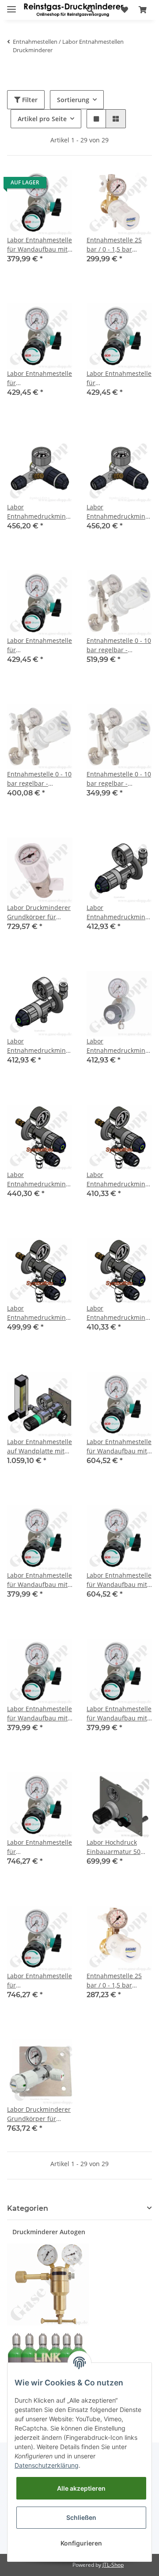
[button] (90, 10)
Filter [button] (29, 100)
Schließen (81, 2517)
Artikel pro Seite (42, 119)
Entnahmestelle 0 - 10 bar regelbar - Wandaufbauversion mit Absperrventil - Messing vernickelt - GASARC (39, 779)
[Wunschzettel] (125, 10)
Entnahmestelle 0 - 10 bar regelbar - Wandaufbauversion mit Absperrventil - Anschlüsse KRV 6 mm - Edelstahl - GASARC (119, 645)
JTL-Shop (113, 2565)
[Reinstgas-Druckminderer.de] (74, 10)
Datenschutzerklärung (47, 2465)
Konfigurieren (81, 2543)
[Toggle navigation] (11, 6)
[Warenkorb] (143, 10)
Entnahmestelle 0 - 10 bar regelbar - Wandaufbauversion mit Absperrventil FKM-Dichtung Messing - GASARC (119, 779)
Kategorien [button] (28, 2208)
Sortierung (73, 100)
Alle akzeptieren (81, 2488)
